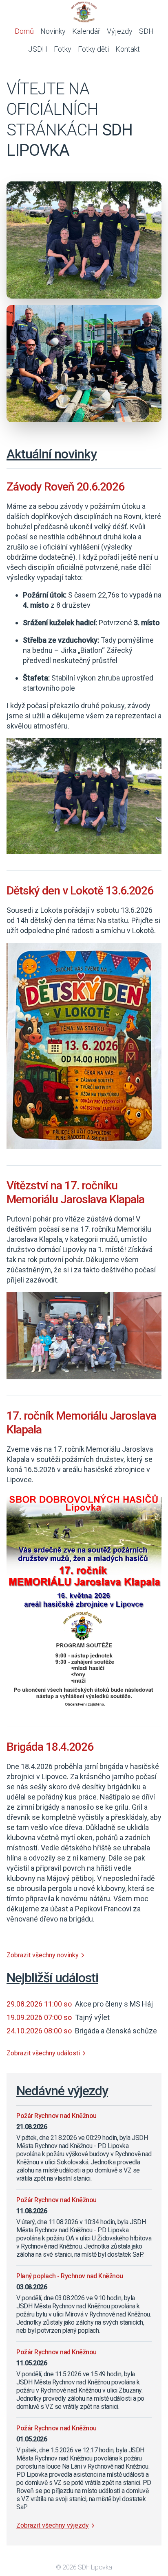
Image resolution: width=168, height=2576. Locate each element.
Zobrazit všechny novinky (43, 1955)
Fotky (63, 49)
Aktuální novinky (52, 454)
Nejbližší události (52, 1978)
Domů (24, 31)
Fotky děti (93, 49)
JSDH (38, 49)
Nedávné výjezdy (62, 2091)
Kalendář (86, 31)
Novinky (53, 31)
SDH (146, 31)
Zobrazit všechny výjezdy (53, 2525)
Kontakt (128, 49)
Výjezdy (120, 31)
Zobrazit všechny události (43, 2053)
